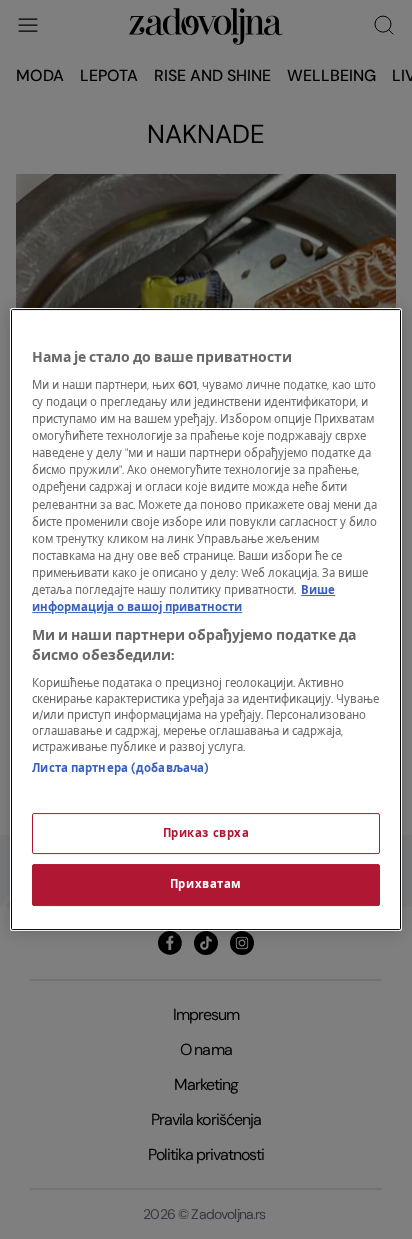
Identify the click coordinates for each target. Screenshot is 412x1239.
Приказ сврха (206, 833)
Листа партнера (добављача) (120, 768)
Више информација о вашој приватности (183, 599)
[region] (205, 620)
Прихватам (206, 885)
